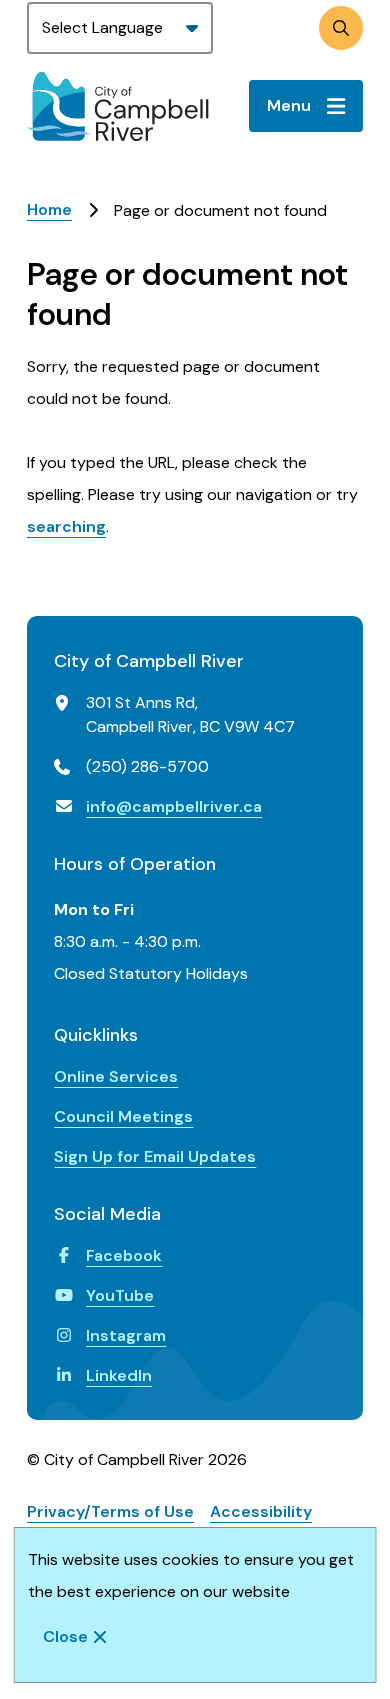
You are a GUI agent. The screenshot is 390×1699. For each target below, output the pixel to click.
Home (49, 209)
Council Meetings (123, 1116)
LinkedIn (119, 1375)
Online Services (116, 1076)
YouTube (120, 1295)
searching (66, 526)
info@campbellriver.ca (174, 806)
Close (65, 1636)
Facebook (124, 1255)
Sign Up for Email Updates (155, 1156)
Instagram (126, 1335)
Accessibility (261, 1511)
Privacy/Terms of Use (110, 1511)
